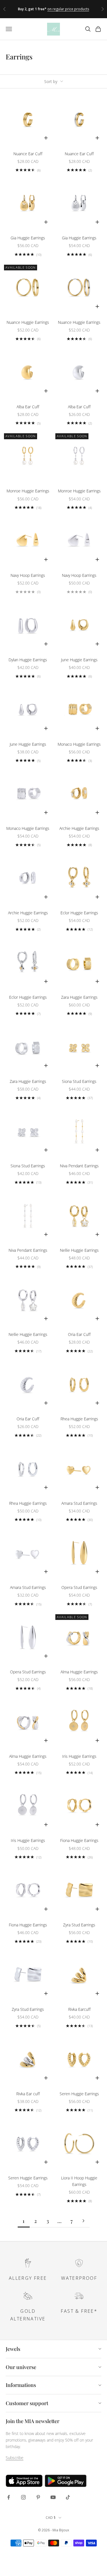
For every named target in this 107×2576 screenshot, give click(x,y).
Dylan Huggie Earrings (28, 660)
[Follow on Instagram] (23, 2497)
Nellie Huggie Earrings (79, 1250)
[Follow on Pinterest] (38, 2497)
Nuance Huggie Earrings (28, 322)
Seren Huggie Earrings (79, 2094)
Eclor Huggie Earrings (79, 913)
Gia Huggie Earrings (28, 238)
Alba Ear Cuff (28, 407)
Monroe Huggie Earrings (28, 491)
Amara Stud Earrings (79, 1503)
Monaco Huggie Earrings (79, 744)
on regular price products (68, 9)
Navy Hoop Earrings (28, 575)
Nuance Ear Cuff (28, 154)
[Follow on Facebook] (9, 2497)
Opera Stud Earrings (79, 1587)
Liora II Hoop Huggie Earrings (79, 2181)
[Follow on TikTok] (68, 2497)
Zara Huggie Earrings (79, 997)
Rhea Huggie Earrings (79, 1419)
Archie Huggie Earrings (79, 828)
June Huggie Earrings (79, 660)
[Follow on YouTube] (53, 2497)
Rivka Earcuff (79, 2009)
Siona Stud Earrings (79, 1081)
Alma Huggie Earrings (79, 1672)
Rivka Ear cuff (28, 2094)
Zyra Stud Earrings (79, 1925)
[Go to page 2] (84, 2221)
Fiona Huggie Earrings (79, 1840)
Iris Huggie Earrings (79, 1756)
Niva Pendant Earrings (79, 1166)
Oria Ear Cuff (79, 1334)
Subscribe (15, 2458)
